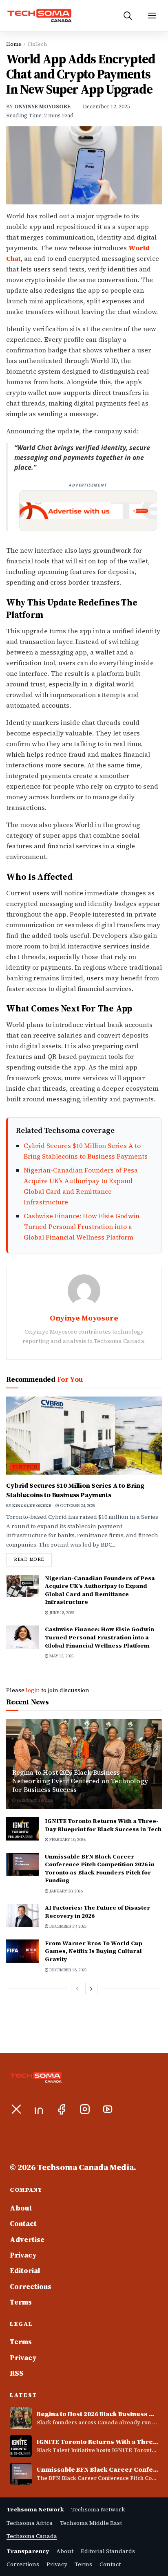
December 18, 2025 (67, 1970)
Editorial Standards (108, 2551)
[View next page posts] (91, 1989)
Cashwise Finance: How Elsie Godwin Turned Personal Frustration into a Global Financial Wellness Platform (82, 1226)
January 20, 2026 (65, 1891)
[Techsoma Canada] (51, 16)
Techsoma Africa (30, 2523)
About (21, 2208)
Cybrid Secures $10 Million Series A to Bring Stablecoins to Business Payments (75, 1490)
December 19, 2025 (67, 1926)
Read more (33, 1559)
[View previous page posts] (77, 1989)
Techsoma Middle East (91, 2523)
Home (14, 44)
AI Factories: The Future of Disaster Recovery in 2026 (97, 1912)
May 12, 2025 (61, 1656)
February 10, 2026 (34, 1800)
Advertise (27, 2240)
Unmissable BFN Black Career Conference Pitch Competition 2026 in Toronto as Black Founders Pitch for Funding (100, 1869)
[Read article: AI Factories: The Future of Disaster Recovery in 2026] (22, 1916)
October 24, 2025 (77, 1505)
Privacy (23, 2255)
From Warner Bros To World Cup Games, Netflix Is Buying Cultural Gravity (94, 1951)
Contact (23, 2224)
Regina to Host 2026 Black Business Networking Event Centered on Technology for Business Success (80, 1781)
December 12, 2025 (106, 106)
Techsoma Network (98, 2509)
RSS (17, 2373)
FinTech (37, 44)
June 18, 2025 (61, 1613)
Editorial (25, 2271)
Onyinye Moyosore (42, 106)
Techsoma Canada (32, 2536)
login (33, 1690)
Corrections (31, 2287)
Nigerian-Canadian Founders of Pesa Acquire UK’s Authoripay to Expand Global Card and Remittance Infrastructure (100, 1590)
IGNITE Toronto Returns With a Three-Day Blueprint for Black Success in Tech (103, 1825)
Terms (21, 2302)
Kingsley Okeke (32, 1505)
